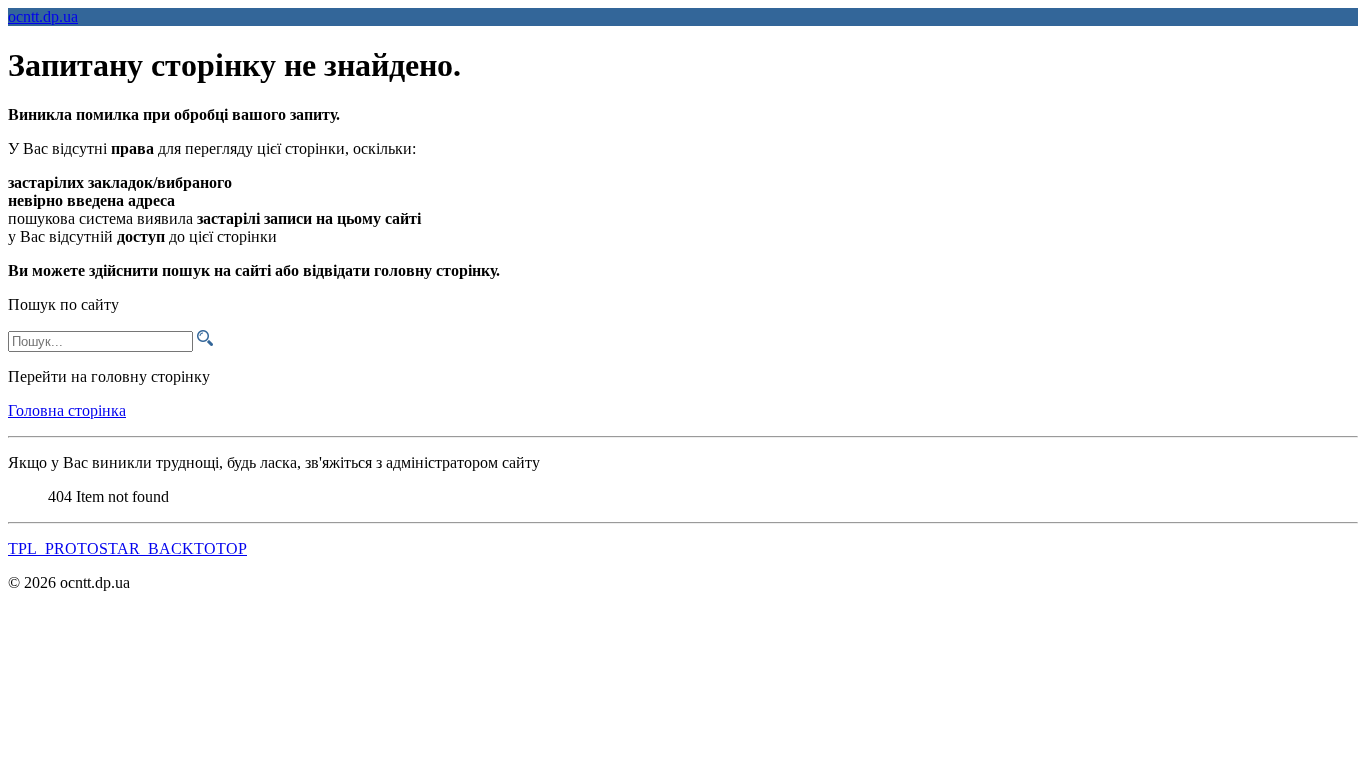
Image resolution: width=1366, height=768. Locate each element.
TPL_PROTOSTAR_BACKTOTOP (127, 548)
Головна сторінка (67, 410)
